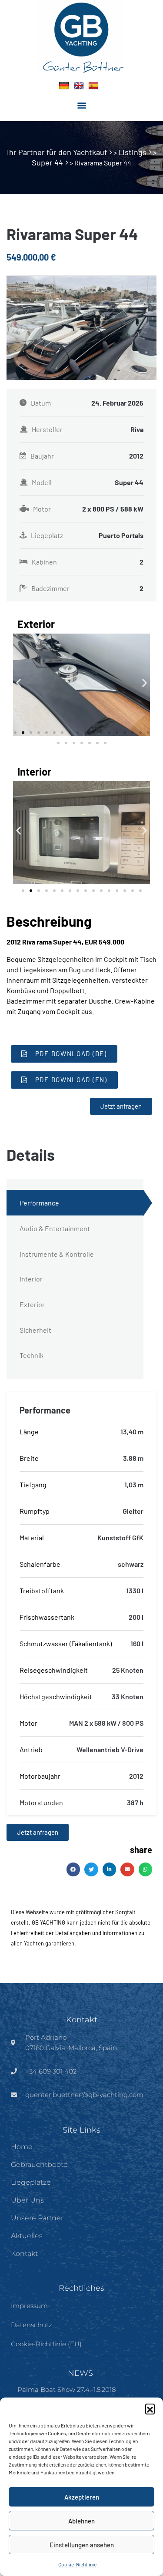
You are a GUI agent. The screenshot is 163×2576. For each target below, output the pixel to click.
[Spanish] (93, 86)
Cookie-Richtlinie (77, 2564)
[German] (64, 86)
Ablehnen (81, 2521)
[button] (150, 2408)
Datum (87, 403)
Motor (88, 509)
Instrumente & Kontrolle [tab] (57, 1254)
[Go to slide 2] (23, 733)
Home (22, 2147)
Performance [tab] (39, 1203)
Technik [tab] (32, 1355)
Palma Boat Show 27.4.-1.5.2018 (67, 2389)
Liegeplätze (31, 2182)
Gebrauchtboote (39, 2165)
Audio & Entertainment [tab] (55, 1228)
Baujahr (87, 456)
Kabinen (88, 562)
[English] (79, 86)
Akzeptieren (82, 2497)
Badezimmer (87, 588)
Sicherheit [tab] (35, 1330)
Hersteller (88, 429)
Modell (88, 482)
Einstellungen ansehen (82, 2545)
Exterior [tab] (32, 1304)
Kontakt (24, 2254)
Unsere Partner (37, 2218)
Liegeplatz (87, 535)
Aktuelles (27, 2236)
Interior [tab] (31, 1279)
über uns (27, 2200)
